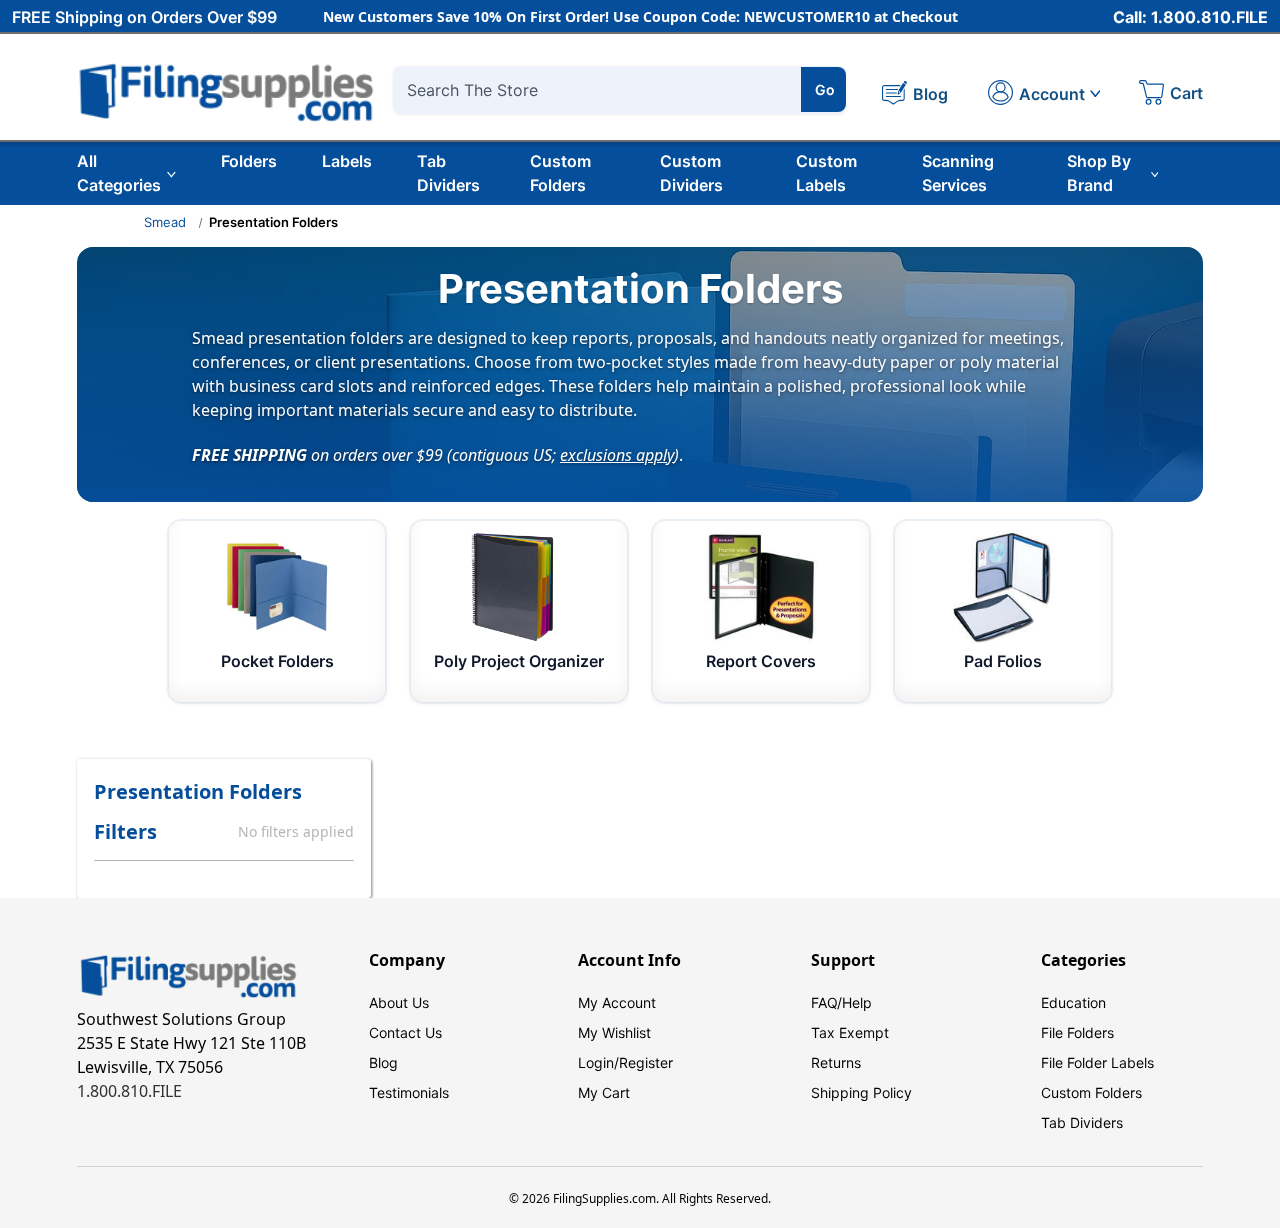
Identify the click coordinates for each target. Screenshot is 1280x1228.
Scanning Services (958, 173)
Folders (249, 161)
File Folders (1077, 1032)
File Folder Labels (1097, 1062)
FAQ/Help (841, 1002)
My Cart (604, 1092)
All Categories (119, 173)
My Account (617, 1002)
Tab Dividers (448, 173)
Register (646, 1062)
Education (1073, 1002)
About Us (399, 1002)
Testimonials (409, 1092)
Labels (347, 161)
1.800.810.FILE (129, 1091)
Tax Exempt (850, 1032)
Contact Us (405, 1032)
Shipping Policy (861, 1092)
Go (825, 89)
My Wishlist (614, 1032)
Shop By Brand (1099, 173)
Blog (383, 1062)
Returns (836, 1062)
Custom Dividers (691, 173)
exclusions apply (617, 454)
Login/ (598, 1062)
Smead (165, 222)
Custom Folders (560, 173)
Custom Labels (826, 173)
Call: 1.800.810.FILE (1190, 17)
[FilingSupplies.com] (227, 89)
